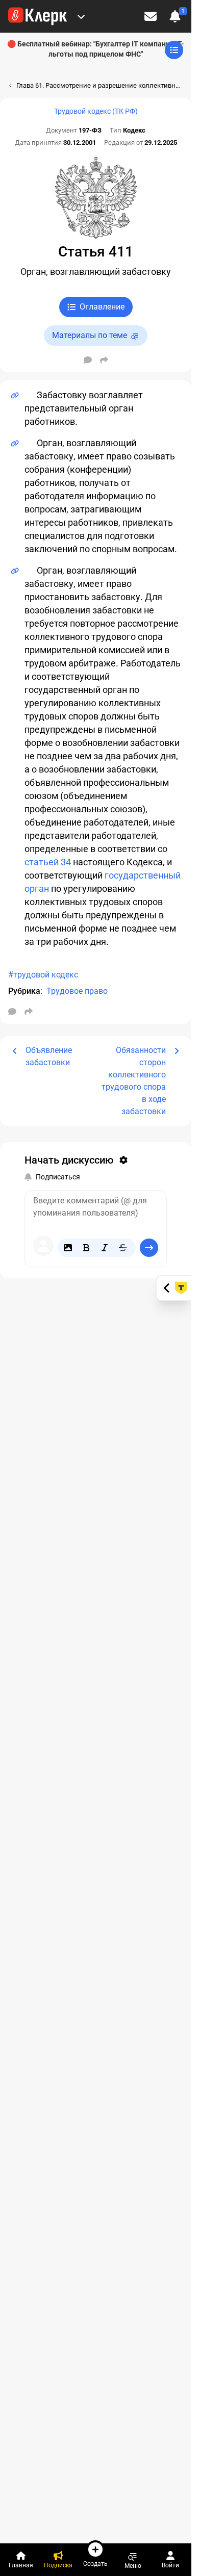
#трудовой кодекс (43, 975)
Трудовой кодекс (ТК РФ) (96, 111)
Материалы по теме (90, 335)
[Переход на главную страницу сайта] (38, 16)
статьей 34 (48, 862)
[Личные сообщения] (151, 16)
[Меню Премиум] (81, 16)
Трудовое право (77, 991)
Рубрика (24, 991)
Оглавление (102, 307)
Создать (95, 2564)
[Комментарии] (88, 360)
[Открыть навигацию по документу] (174, 50)
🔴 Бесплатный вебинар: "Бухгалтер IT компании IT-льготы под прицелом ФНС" (96, 49)
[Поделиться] (104, 360)
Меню (133, 2566)
